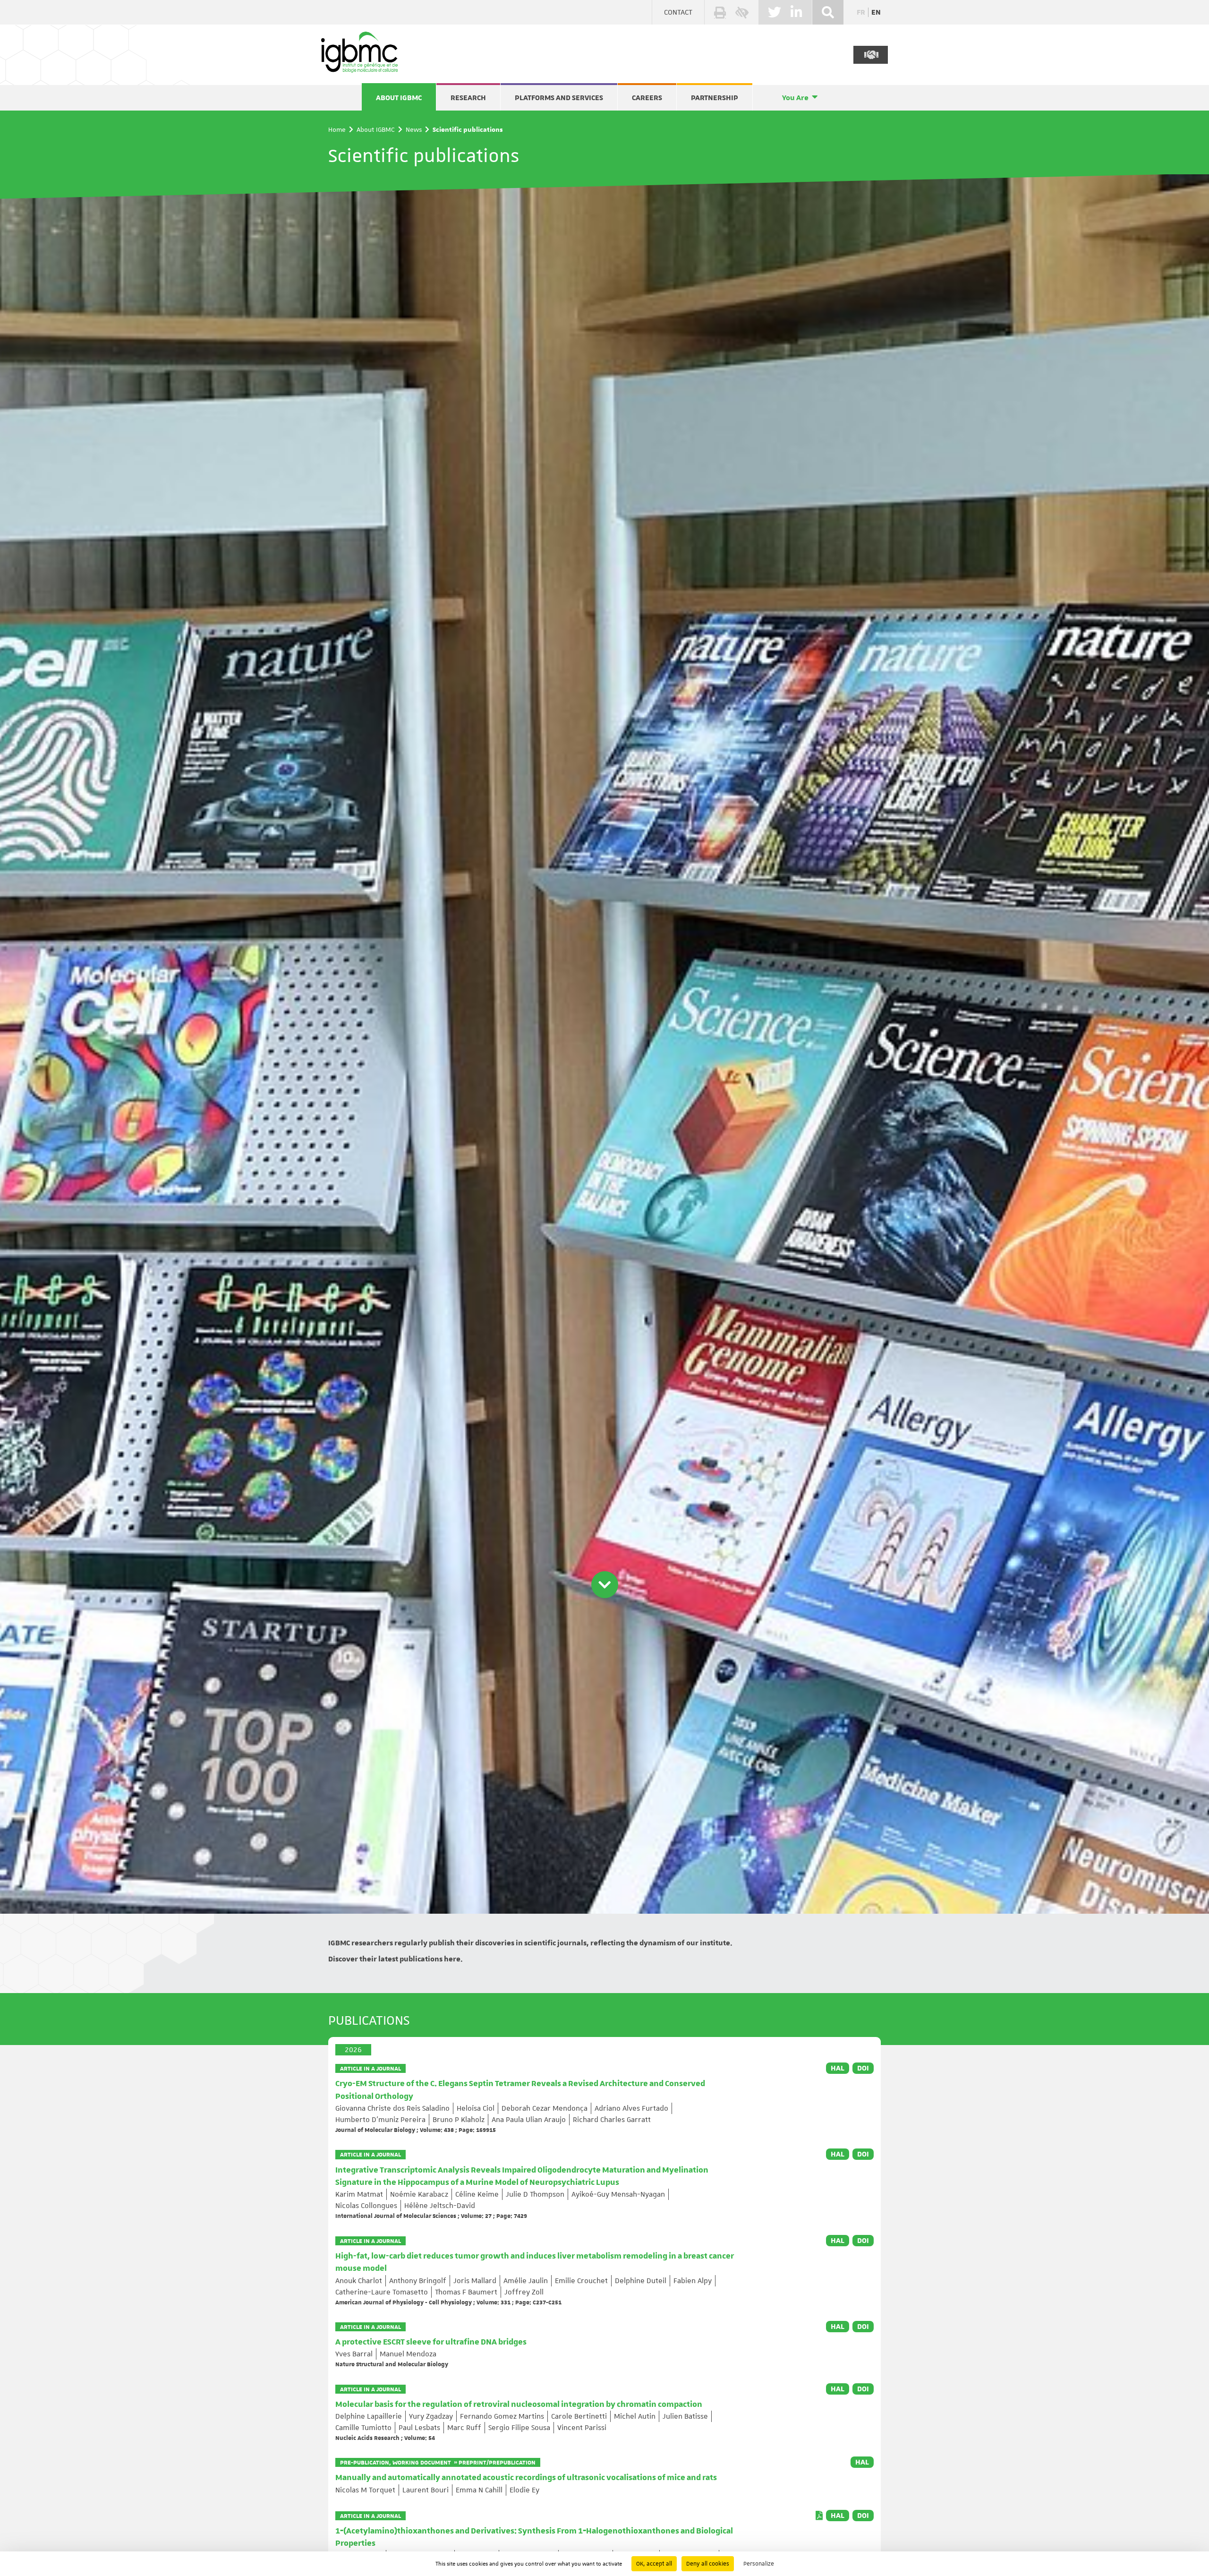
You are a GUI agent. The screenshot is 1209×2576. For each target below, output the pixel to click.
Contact (678, 12)
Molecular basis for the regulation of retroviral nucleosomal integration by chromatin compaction (519, 2405)
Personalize (759, 2564)
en (876, 12)
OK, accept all (654, 2564)
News (414, 129)
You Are (795, 98)
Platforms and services (559, 98)
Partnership (715, 98)
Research (468, 98)
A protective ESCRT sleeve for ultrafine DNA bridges (431, 2342)
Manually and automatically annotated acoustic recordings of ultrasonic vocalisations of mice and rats (526, 2478)
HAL (838, 2068)
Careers (647, 98)
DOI (863, 2068)
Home (337, 129)
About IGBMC (399, 98)
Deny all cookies (708, 2564)
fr (861, 12)
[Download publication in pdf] (819, 2516)
